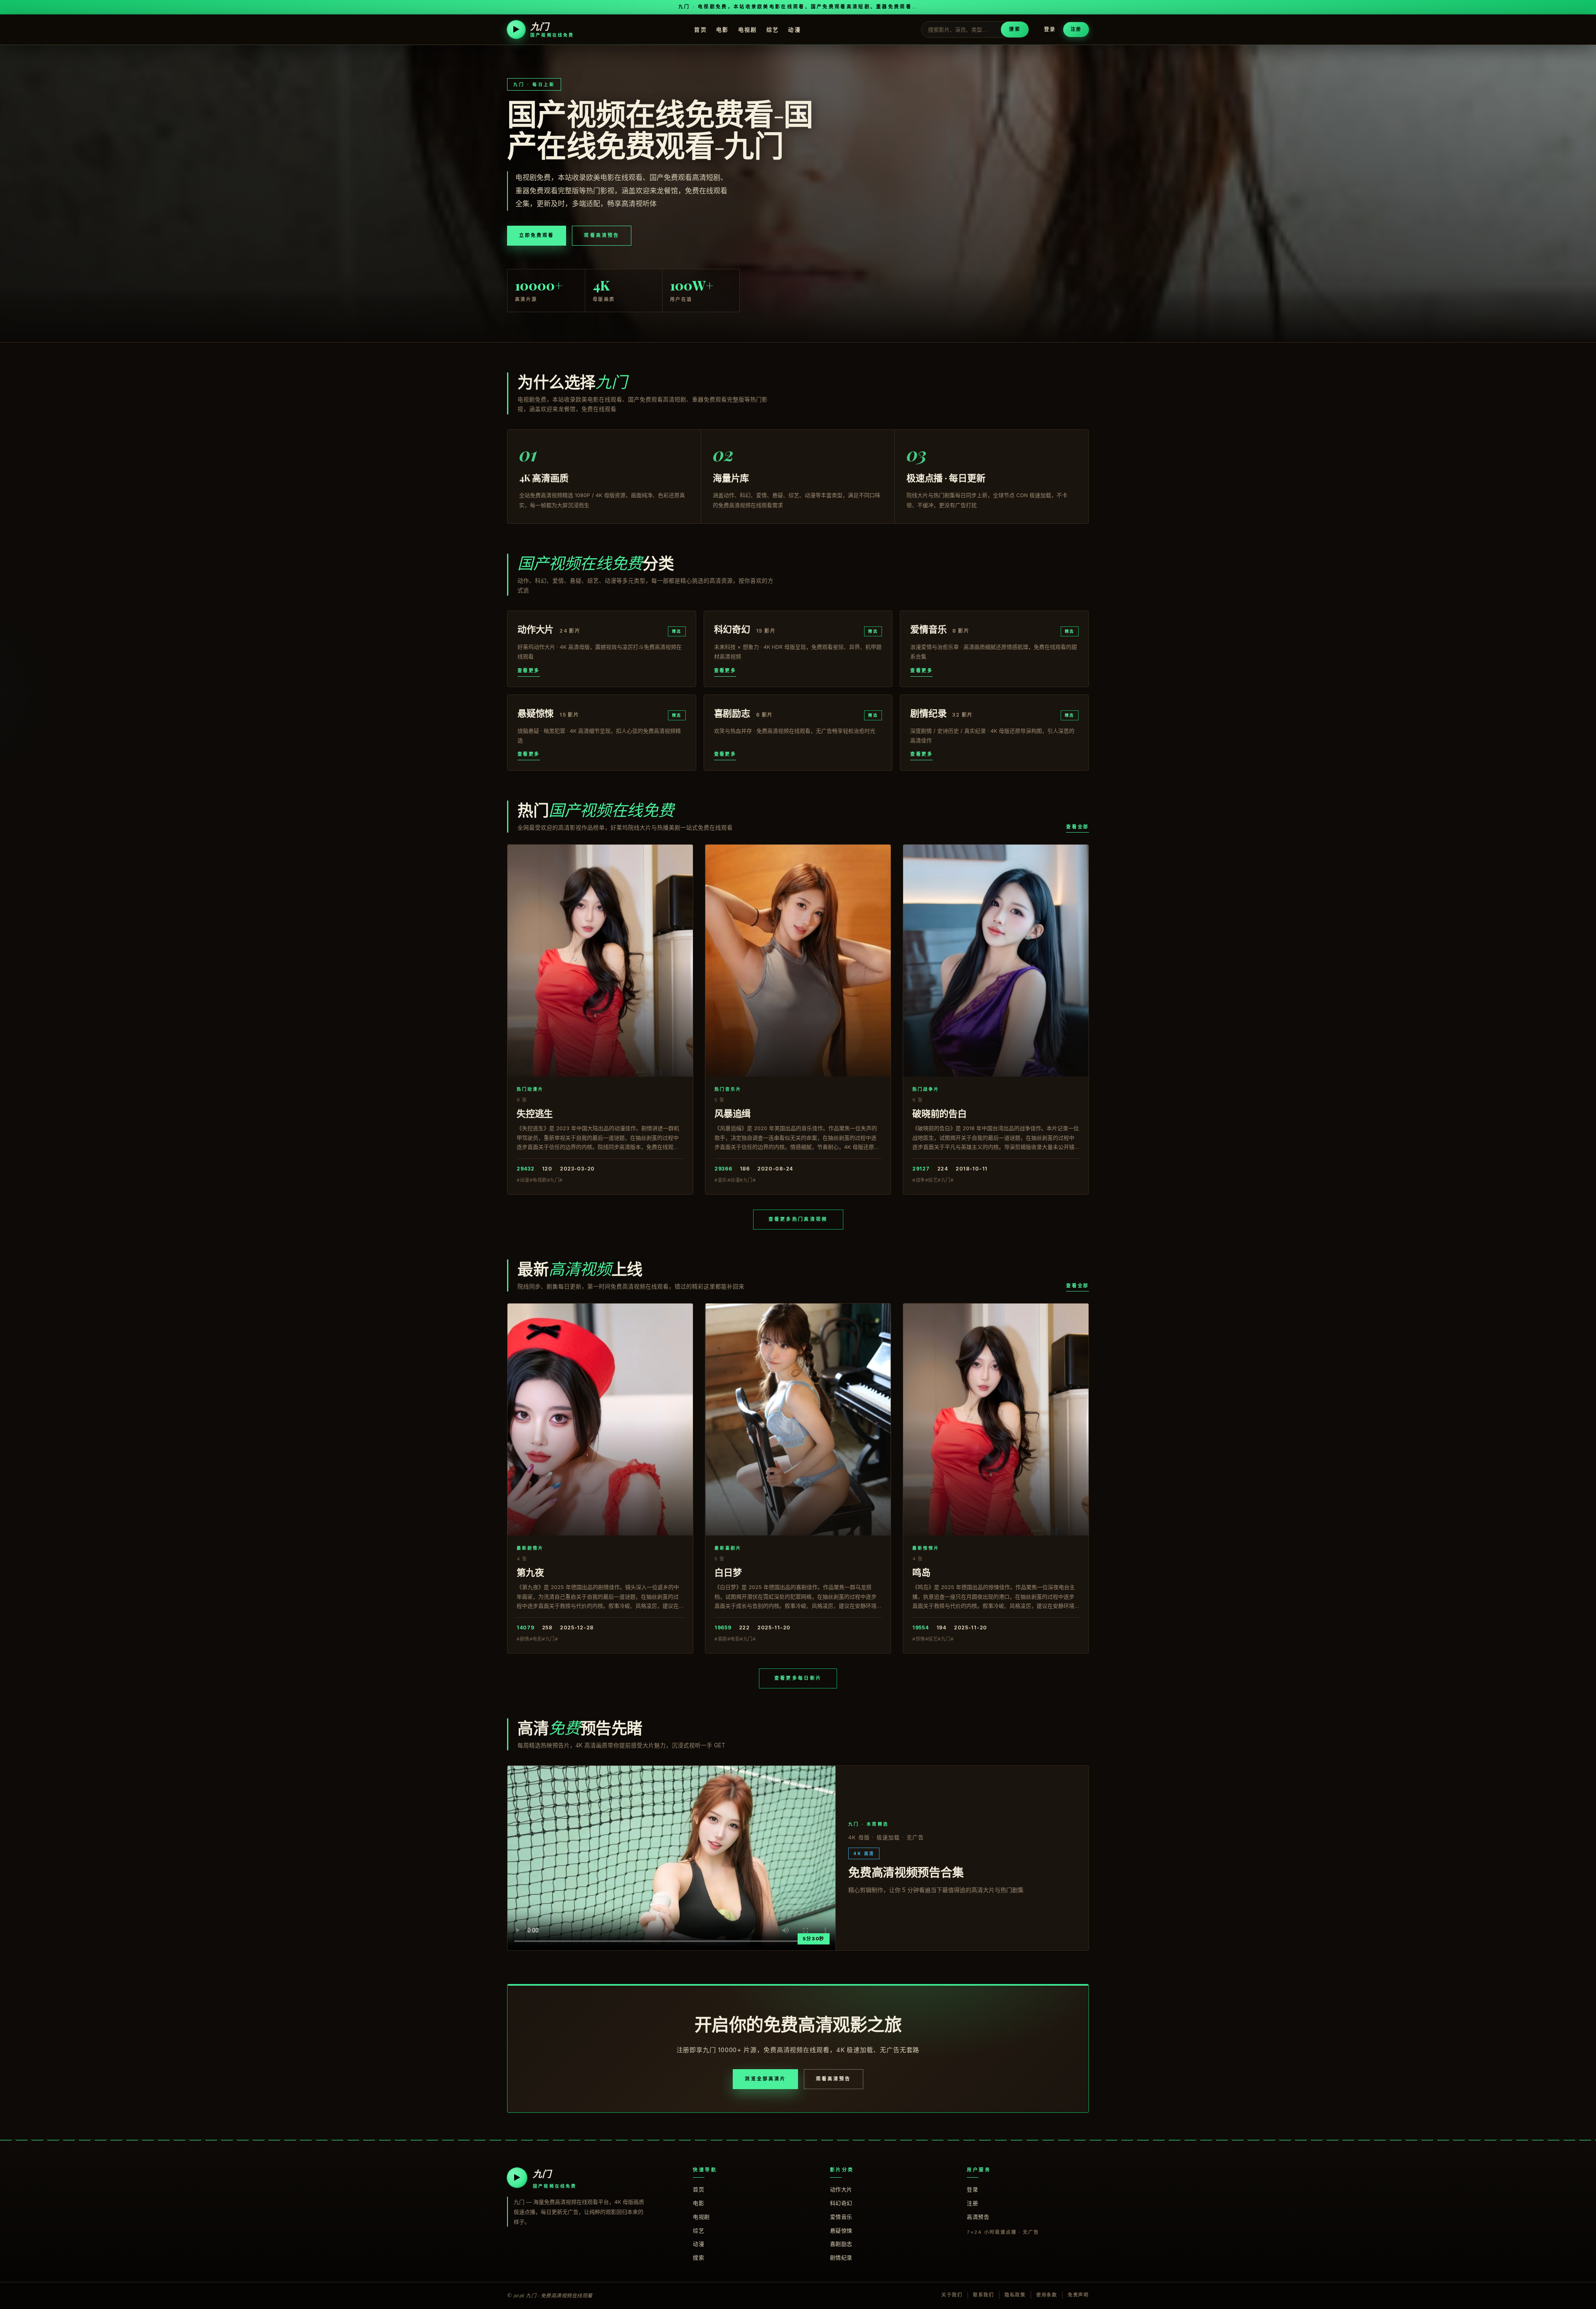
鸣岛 (921, 1572)
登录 (1050, 29)
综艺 (773, 29)
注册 (1076, 29)
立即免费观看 (537, 235)
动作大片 (841, 2189)
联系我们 (984, 2295)
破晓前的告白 (940, 1113)
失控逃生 (535, 1113)
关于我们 (952, 2295)
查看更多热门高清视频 (798, 1219)
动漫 (794, 29)
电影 (723, 29)
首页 (701, 29)
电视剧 (748, 29)
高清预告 (978, 2217)
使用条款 (1047, 2295)
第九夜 (530, 1572)
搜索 (1015, 29)
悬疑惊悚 (841, 2230)
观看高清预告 (601, 235)
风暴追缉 (733, 1113)
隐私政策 (1015, 2295)
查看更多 (529, 670)
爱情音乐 (841, 2217)
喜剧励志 (841, 2244)
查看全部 (1078, 827)
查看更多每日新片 (798, 1678)
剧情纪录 (841, 2257)
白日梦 (728, 1572)
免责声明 (1078, 2295)
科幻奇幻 (841, 2203)
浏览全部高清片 (765, 2079)
